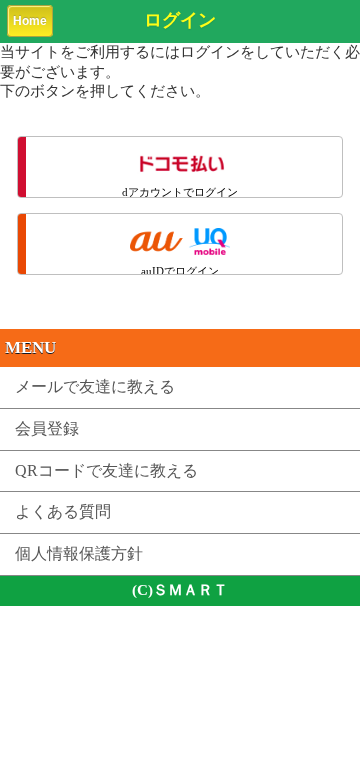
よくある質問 (63, 511)
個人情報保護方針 (79, 553)
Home (30, 21)
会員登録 (47, 428)
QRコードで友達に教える (106, 470)
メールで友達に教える (95, 386)
